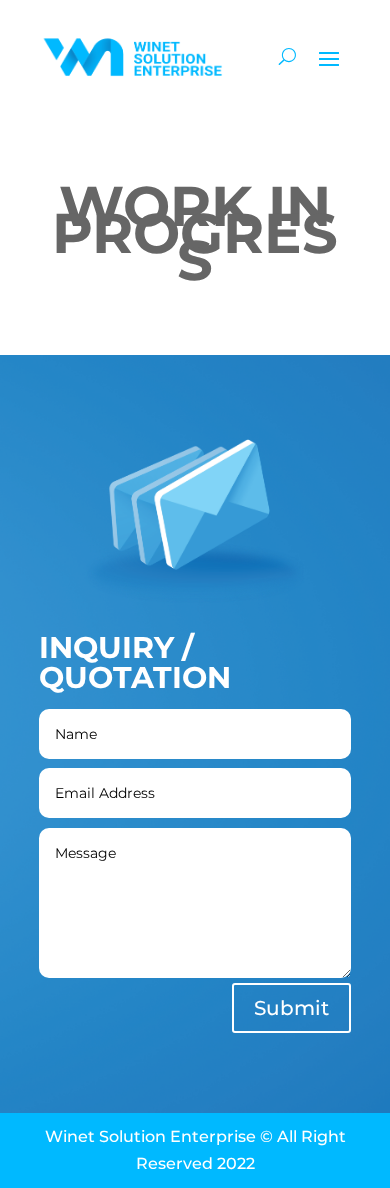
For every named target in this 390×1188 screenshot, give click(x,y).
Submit (291, 1008)
